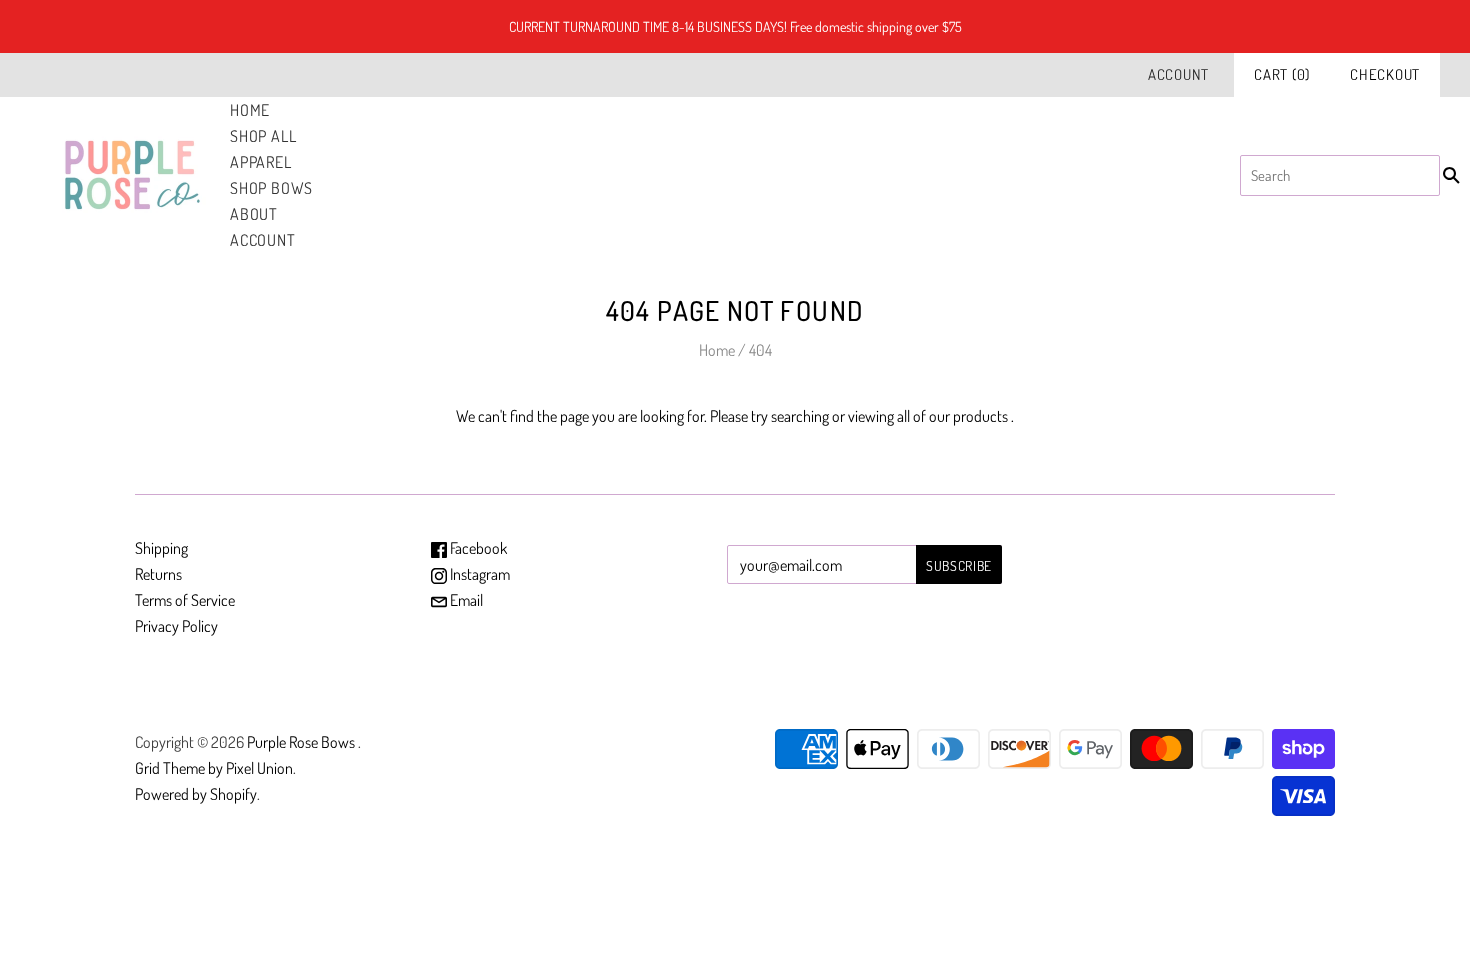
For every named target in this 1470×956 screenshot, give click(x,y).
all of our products (952, 416)
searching (800, 416)
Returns (158, 574)
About (254, 214)
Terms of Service (185, 600)
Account (1178, 74)
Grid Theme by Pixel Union (214, 768)
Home (250, 110)
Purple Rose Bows (302, 742)
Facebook (477, 548)
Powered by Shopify (196, 794)
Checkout (1385, 74)
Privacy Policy (176, 626)
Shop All (263, 136)
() (1282, 74)
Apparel (261, 162)
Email (465, 600)
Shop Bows (271, 188)
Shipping (161, 548)
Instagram (478, 574)
